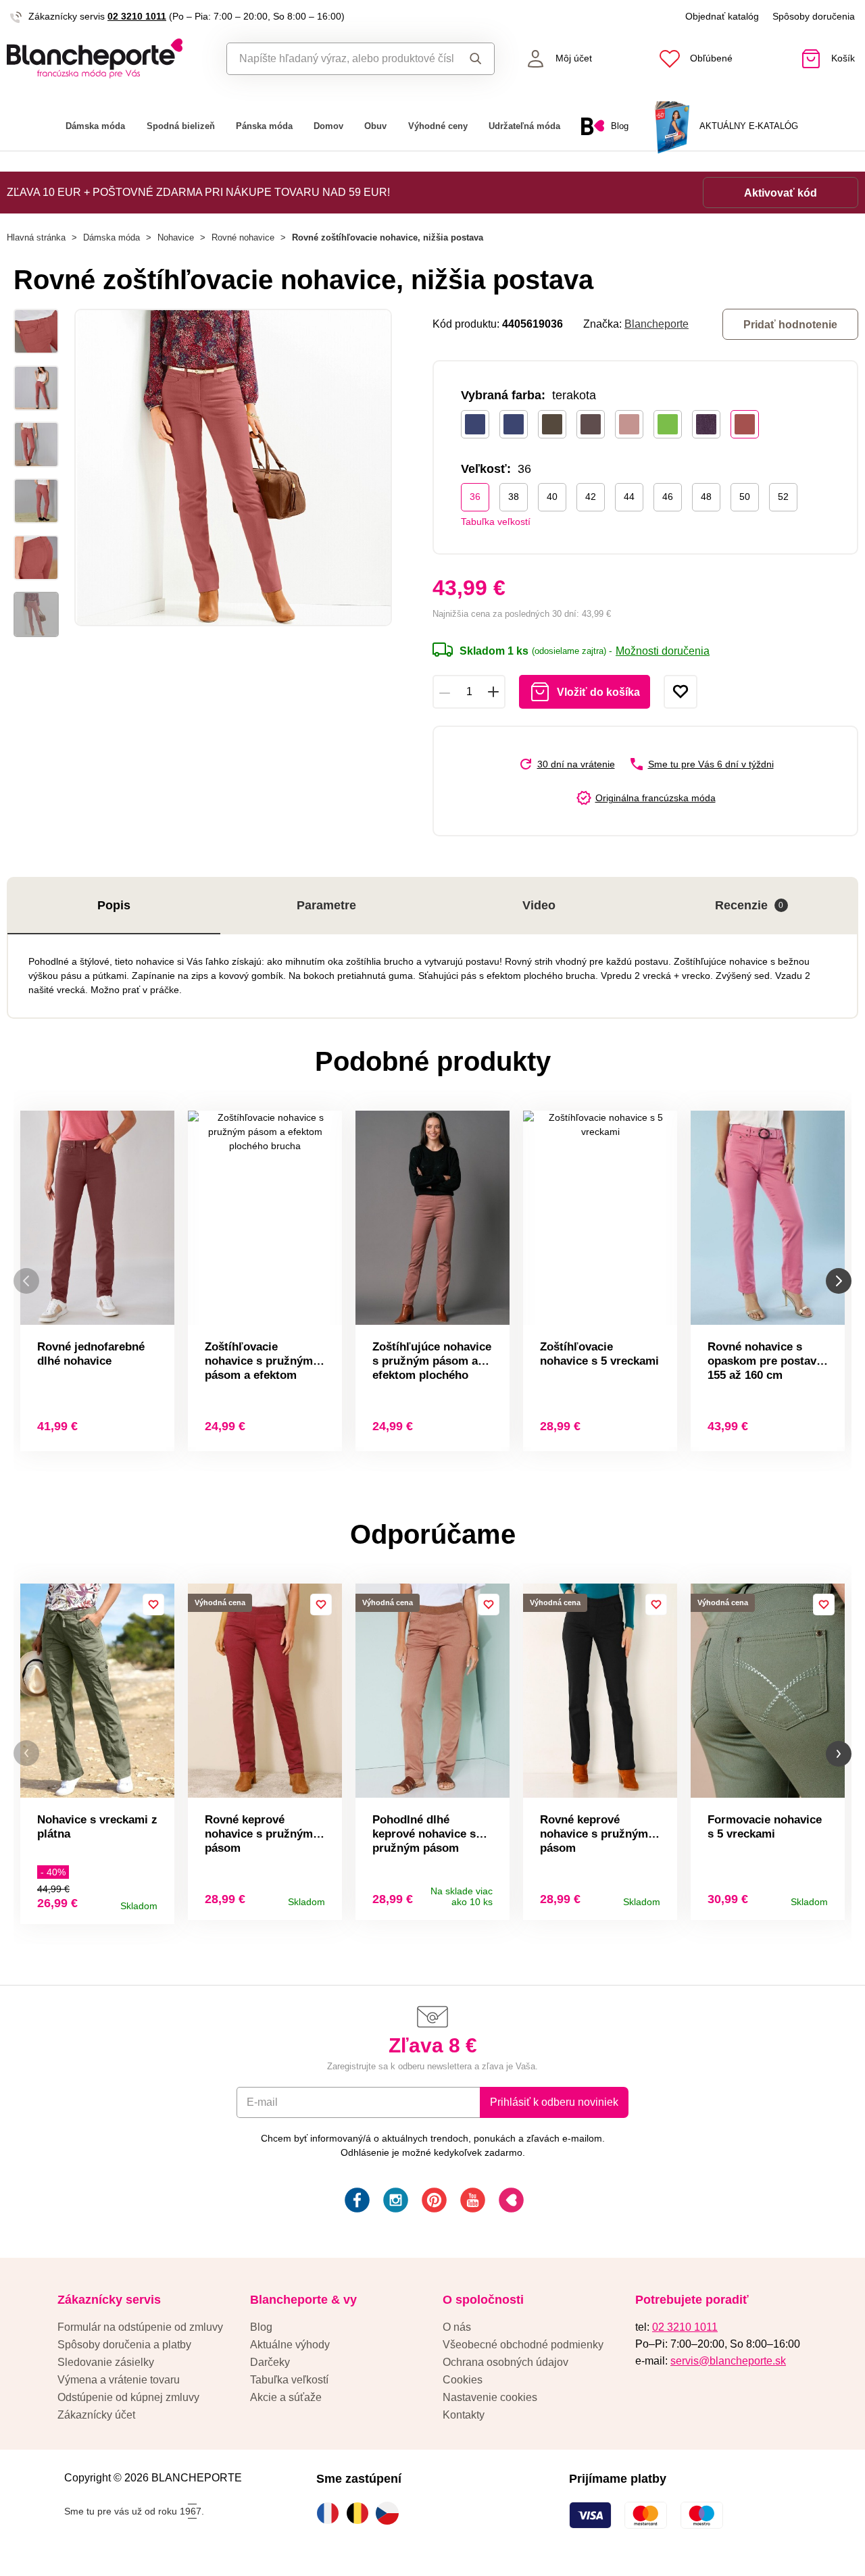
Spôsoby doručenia (814, 16)
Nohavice (176, 237)
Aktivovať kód (781, 193)
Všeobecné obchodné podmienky (523, 2345)
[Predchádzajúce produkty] (26, 1281)
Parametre (326, 905)
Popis (114, 905)
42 (591, 497)
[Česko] (391, 2513)
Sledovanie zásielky (106, 2362)
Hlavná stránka (36, 237)
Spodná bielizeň (181, 126)
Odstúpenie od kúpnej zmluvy (128, 2397)
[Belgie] (361, 2513)
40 (552, 497)
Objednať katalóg (722, 16)
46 (668, 497)
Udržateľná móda (524, 126)
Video (539, 905)
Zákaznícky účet (96, 2415)
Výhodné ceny (438, 126)
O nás (457, 2327)
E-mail (262, 2102)
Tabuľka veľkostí (496, 522)
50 (745, 497)
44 (629, 497)
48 (706, 497)
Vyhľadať (473, 59)
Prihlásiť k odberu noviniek (554, 2102)
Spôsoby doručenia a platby (124, 2345)
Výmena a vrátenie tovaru (119, 2380)
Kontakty (464, 2415)
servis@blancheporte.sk (728, 2361)
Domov (328, 126)
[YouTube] (471, 2202)
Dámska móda (95, 126)
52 (783, 497)
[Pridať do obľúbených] (681, 692)
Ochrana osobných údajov (505, 2362)
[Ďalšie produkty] (839, 1281)
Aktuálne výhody (290, 2345)
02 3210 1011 (137, 16)
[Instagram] (394, 2202)
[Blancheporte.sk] (108, 58)
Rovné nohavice (243, 237)
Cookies (463, 2380)
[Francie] (331, 2513)
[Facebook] (356, 2202)
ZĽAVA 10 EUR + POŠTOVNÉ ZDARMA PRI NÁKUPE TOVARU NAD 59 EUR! (198, 192)
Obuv (375, 126)
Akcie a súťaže (286, 2397)
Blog (261, 2327)
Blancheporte (657, 324)
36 (475, 497)
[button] (26, 1753)
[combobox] (340, 59)
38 (514, 497)
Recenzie (749, 905)
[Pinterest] (433, 2202)
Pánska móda (264, 126)
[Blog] (510, 2202)
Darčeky (270, 2362)
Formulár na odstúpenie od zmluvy (140, 2327)
